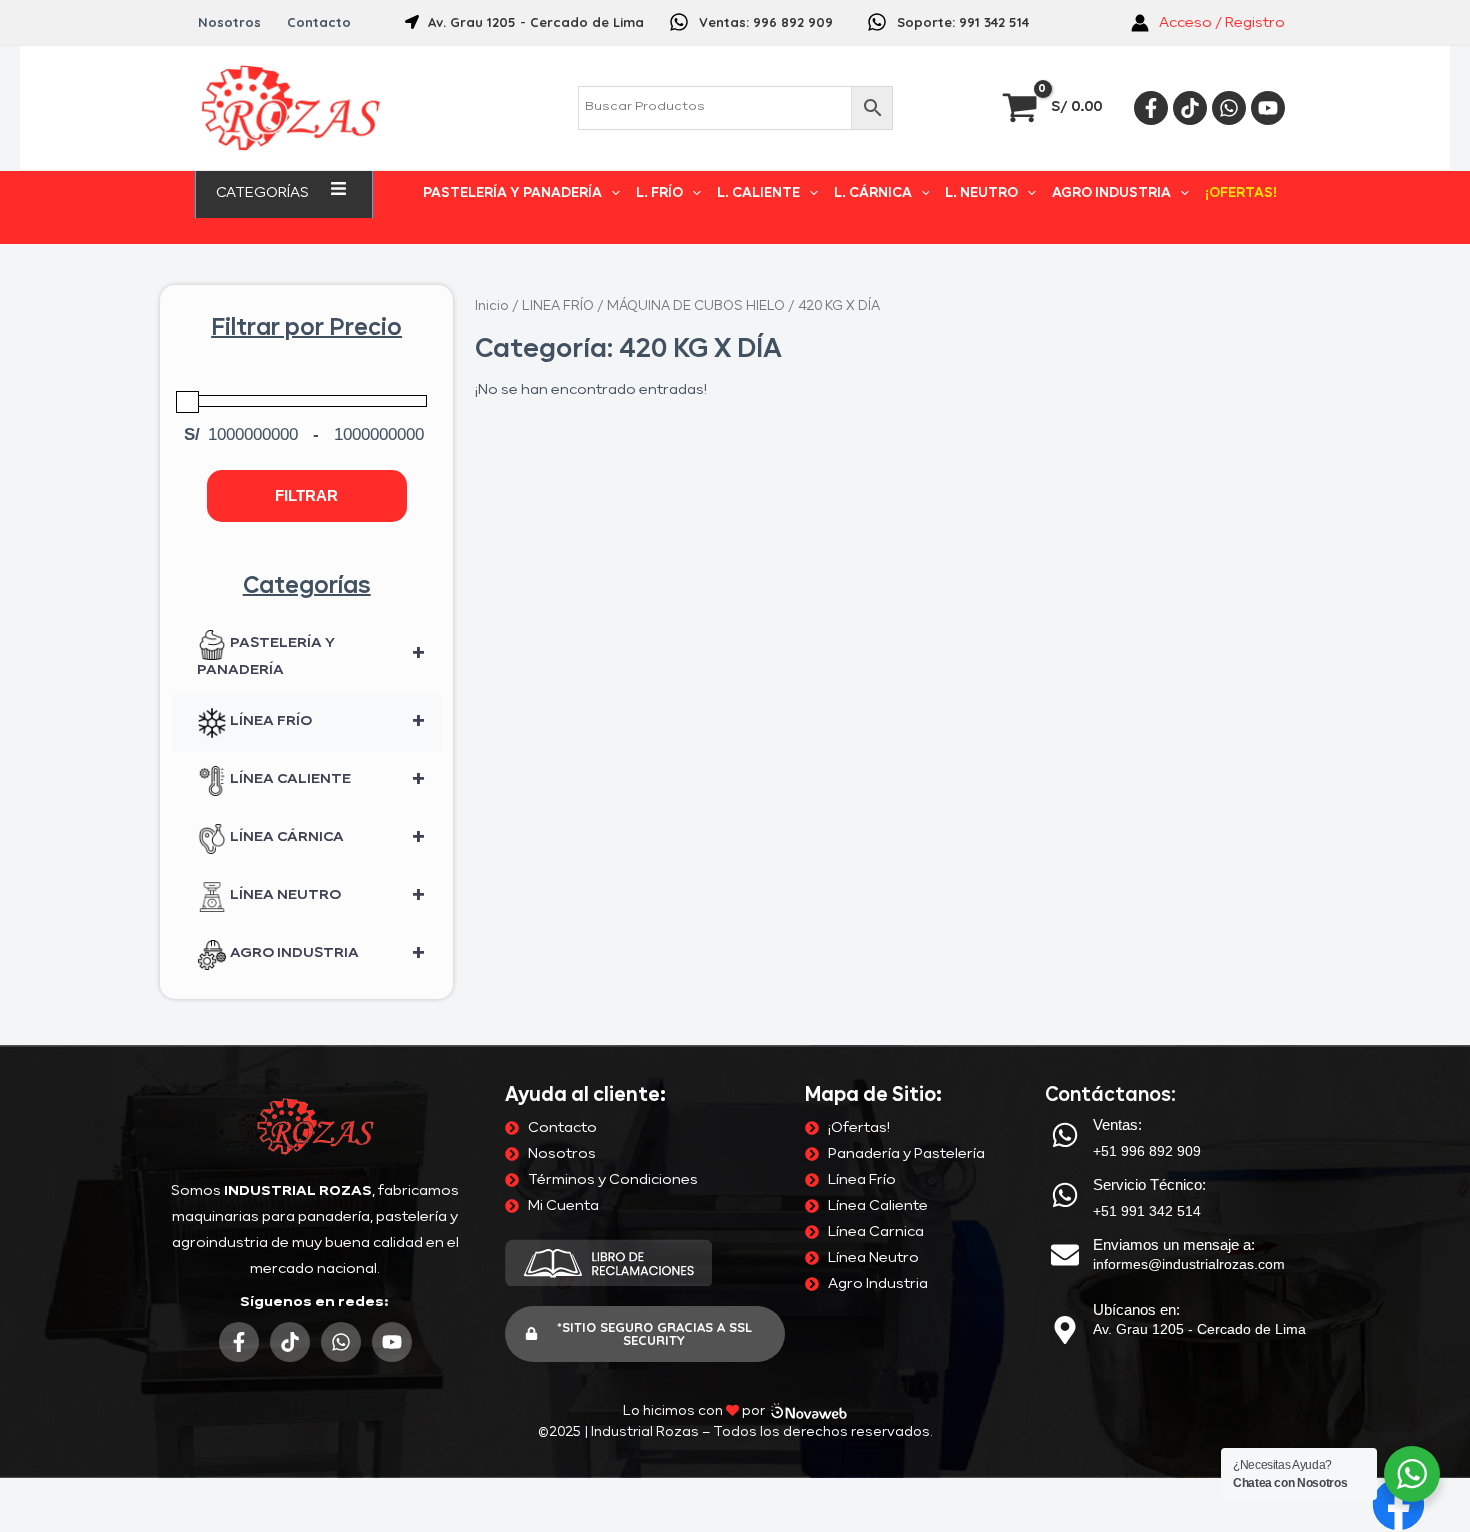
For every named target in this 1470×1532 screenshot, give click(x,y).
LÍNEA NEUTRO (326, 897)
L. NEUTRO (981, 193)
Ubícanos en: (1136, 1309)
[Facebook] (1151, 108)
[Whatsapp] (1229, 108)
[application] (317, 192)
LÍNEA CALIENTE (326, 781)
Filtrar (306, 495)
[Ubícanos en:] (1065, 1330)
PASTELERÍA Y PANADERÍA (512, 193)
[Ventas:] (1065, 1135)
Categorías (262, 193)
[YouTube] (1268, 108)
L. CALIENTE (758, 193)
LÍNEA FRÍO (326, 723)
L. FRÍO (659, 193)
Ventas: (1117, 1124)
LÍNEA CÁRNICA (326, 839)
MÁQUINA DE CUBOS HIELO (696, 306)
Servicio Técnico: (1149, 1184)
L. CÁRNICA (873, 193)
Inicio (492, 306)
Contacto (319, 22)
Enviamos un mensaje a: (1174, 1244)
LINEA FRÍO (558, 306)
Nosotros (229, 22)
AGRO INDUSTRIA (1111, 193)
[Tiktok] (1190, 108)
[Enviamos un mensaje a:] (1065, 1255)
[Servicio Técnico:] (1065, 1195)
